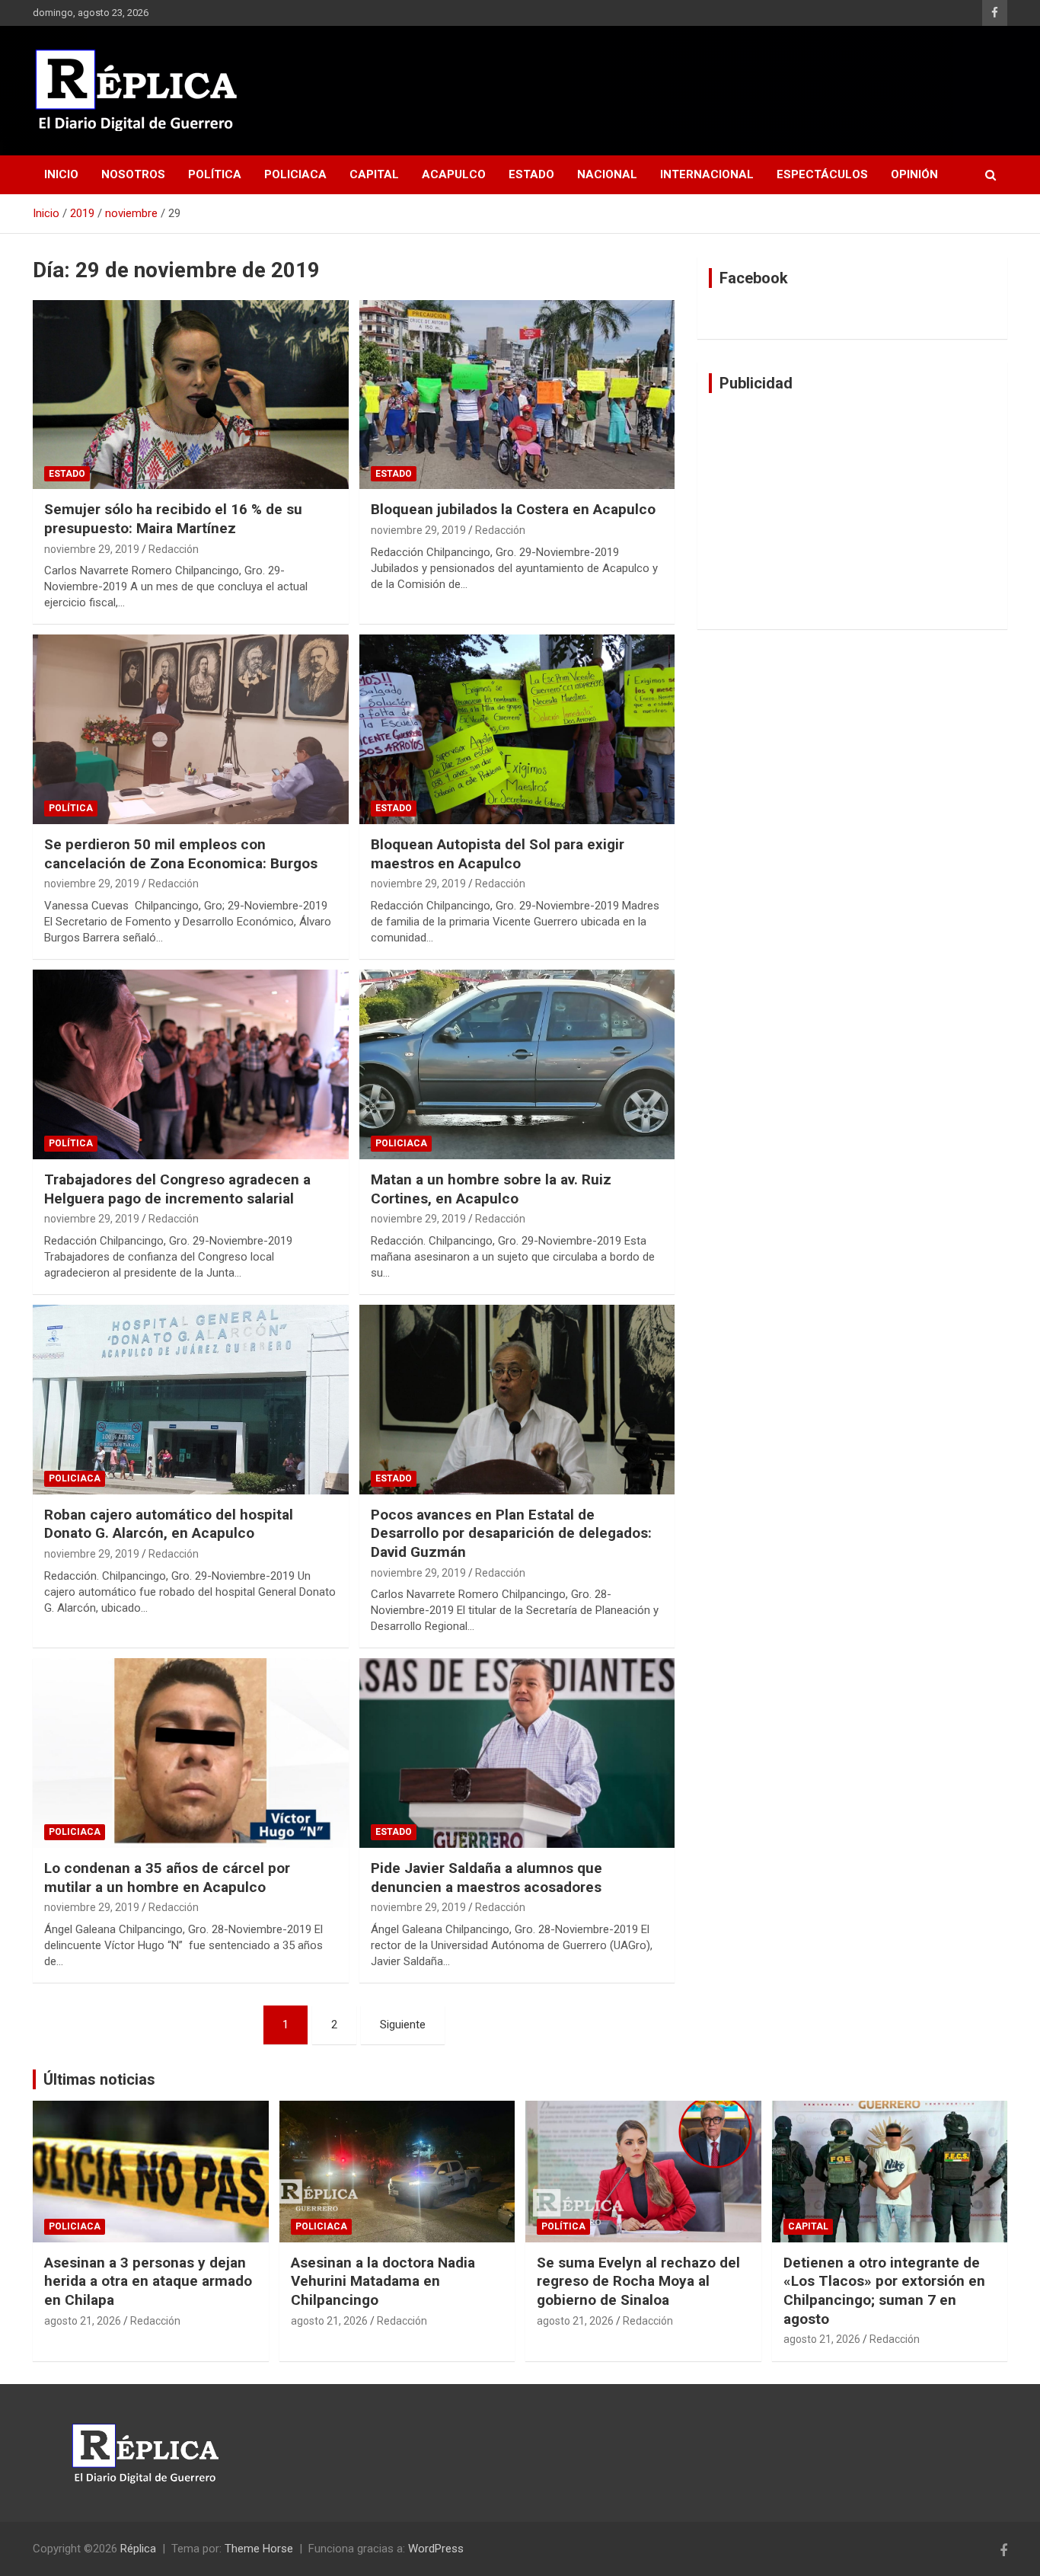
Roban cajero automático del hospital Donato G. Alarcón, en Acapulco (169, 1524)
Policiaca (295, 174)
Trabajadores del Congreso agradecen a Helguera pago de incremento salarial (177, 1189)
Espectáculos (822, 174)
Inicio (61, 174)
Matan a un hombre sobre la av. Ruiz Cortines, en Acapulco (491, 1189)
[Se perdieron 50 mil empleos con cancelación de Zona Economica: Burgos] (191, 730)
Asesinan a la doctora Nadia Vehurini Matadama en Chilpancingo (383, 2281)
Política (215, 174)
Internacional (707, 174)
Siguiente (403, 2025)
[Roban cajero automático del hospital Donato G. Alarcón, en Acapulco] (191, 1399)
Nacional (607, 174)
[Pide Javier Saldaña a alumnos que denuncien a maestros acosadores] (517, 1753)
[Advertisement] (852, 511)
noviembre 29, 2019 (92, 549)
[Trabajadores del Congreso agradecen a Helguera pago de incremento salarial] (191, 1064)
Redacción (174, 549)
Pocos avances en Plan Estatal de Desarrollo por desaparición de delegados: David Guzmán (511, 1533)
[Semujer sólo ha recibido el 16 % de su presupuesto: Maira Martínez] (191, 395)
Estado (531, 174)
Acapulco (454, 174)
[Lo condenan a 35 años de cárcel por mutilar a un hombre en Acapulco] (191, 1753)
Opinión (914, 174)
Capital (374, 174)
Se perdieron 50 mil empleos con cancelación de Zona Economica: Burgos (181, 854)
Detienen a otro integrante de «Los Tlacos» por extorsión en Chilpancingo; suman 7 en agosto (884, 2291)
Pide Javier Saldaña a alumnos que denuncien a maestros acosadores (487, 1878)
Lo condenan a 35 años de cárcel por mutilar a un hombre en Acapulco (167, 1878)
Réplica (138, 2549)
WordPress (436, 2549)
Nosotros (133, 174)
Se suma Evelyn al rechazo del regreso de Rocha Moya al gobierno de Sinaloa (638, 2281)
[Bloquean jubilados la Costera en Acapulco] (517, 395)
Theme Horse (259, 2549)
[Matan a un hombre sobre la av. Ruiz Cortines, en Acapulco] (517, 1064)
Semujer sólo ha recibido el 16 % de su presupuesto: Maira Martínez (173, 519)
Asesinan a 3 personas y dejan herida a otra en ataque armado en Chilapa (148, 2281)
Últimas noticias (99, 2079)
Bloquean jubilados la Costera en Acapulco (513, 509)
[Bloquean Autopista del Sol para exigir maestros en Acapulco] (517, 730)
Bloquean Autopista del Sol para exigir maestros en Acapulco (498, 854)
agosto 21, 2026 (83, 2321)
